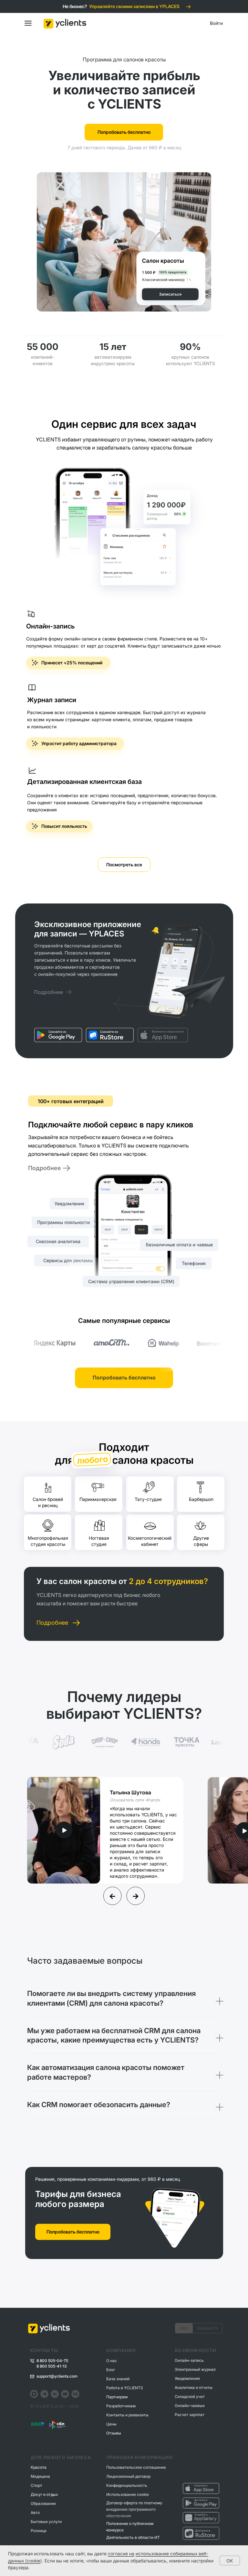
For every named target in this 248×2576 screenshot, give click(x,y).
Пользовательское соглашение (136, 2467)
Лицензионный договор (128, 2476)
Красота (39, 2467)
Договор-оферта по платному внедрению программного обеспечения (134, 2509)
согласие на (121, 2554)
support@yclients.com (57, 2376)
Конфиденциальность (127, 2485)
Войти (216, 23)
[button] (64, 1830)
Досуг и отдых (44, 2494)
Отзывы (114, 2433)
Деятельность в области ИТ (133, 2537)
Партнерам (117, 2397)
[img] (58, 1035)
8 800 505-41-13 (52, 2366)
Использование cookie (128, 2494)
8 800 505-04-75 (52, 2361)
